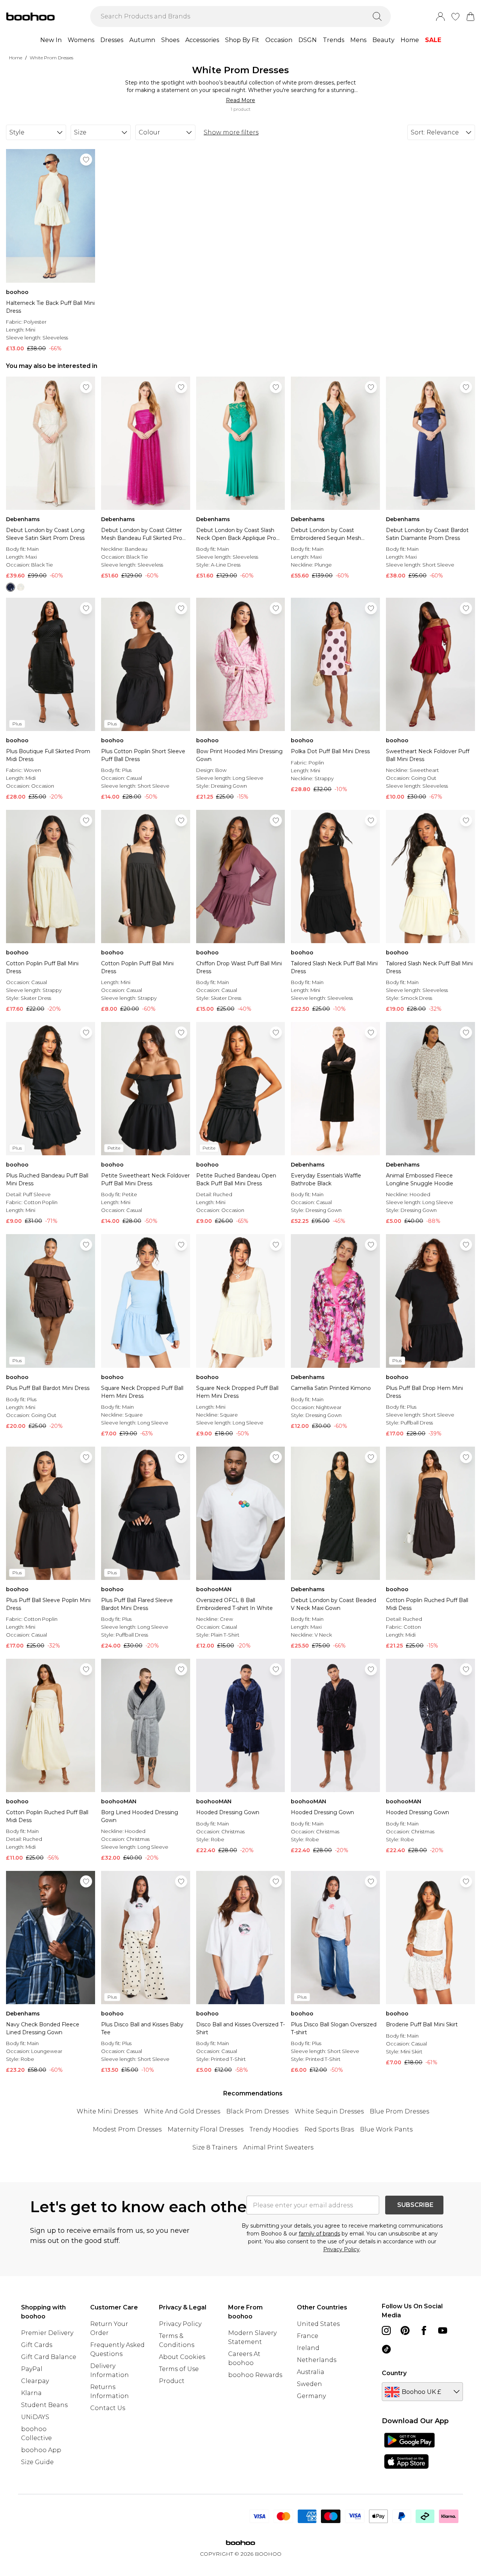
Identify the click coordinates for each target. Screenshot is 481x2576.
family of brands (319, 2234)
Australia (311, 2372)
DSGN (308, 40)
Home (410, 40)
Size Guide (37, 2462)
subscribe (415, 2205)
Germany (311, 2396)
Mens (358, 40)
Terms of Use (179, 2369)
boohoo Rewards (255, 2375)
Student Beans (44, 2405)
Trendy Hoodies (274, 2129)
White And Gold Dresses (182, 2111)
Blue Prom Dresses (399, 2111)
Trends (334, 40)
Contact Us (108, 2408)
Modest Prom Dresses (127, 2129)
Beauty (383, 40)
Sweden (309, 2384)
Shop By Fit (242, 40)
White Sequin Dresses (329, 2111)
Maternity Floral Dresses (206, 2129)
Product (172, 2381)
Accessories (202, 40)
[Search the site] (377, 17)
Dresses (112, 40)
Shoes (170, 40)
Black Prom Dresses (257, 2111)
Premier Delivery (47, 2333)
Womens (81, 40)
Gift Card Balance (49, 2357)
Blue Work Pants (386, 2129)
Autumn (142, 40)
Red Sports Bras (329, 2129)
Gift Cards (37, 2345)
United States (318, 2324)
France (308, 2336)
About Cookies (182, 2357)
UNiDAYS (35, 2417)
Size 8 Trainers (215, 2147)
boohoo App (41, 2450)
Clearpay (35, 2381)
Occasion (279, 40)
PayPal (32, 2369)
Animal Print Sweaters (278, 2147)
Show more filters (231, 132)
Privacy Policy (341, 2249)
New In (51, 40)
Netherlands (317, 2360)
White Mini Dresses (107, 2111)
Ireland (308, 2348)
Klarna (31, 2393)
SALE (433, 40)
